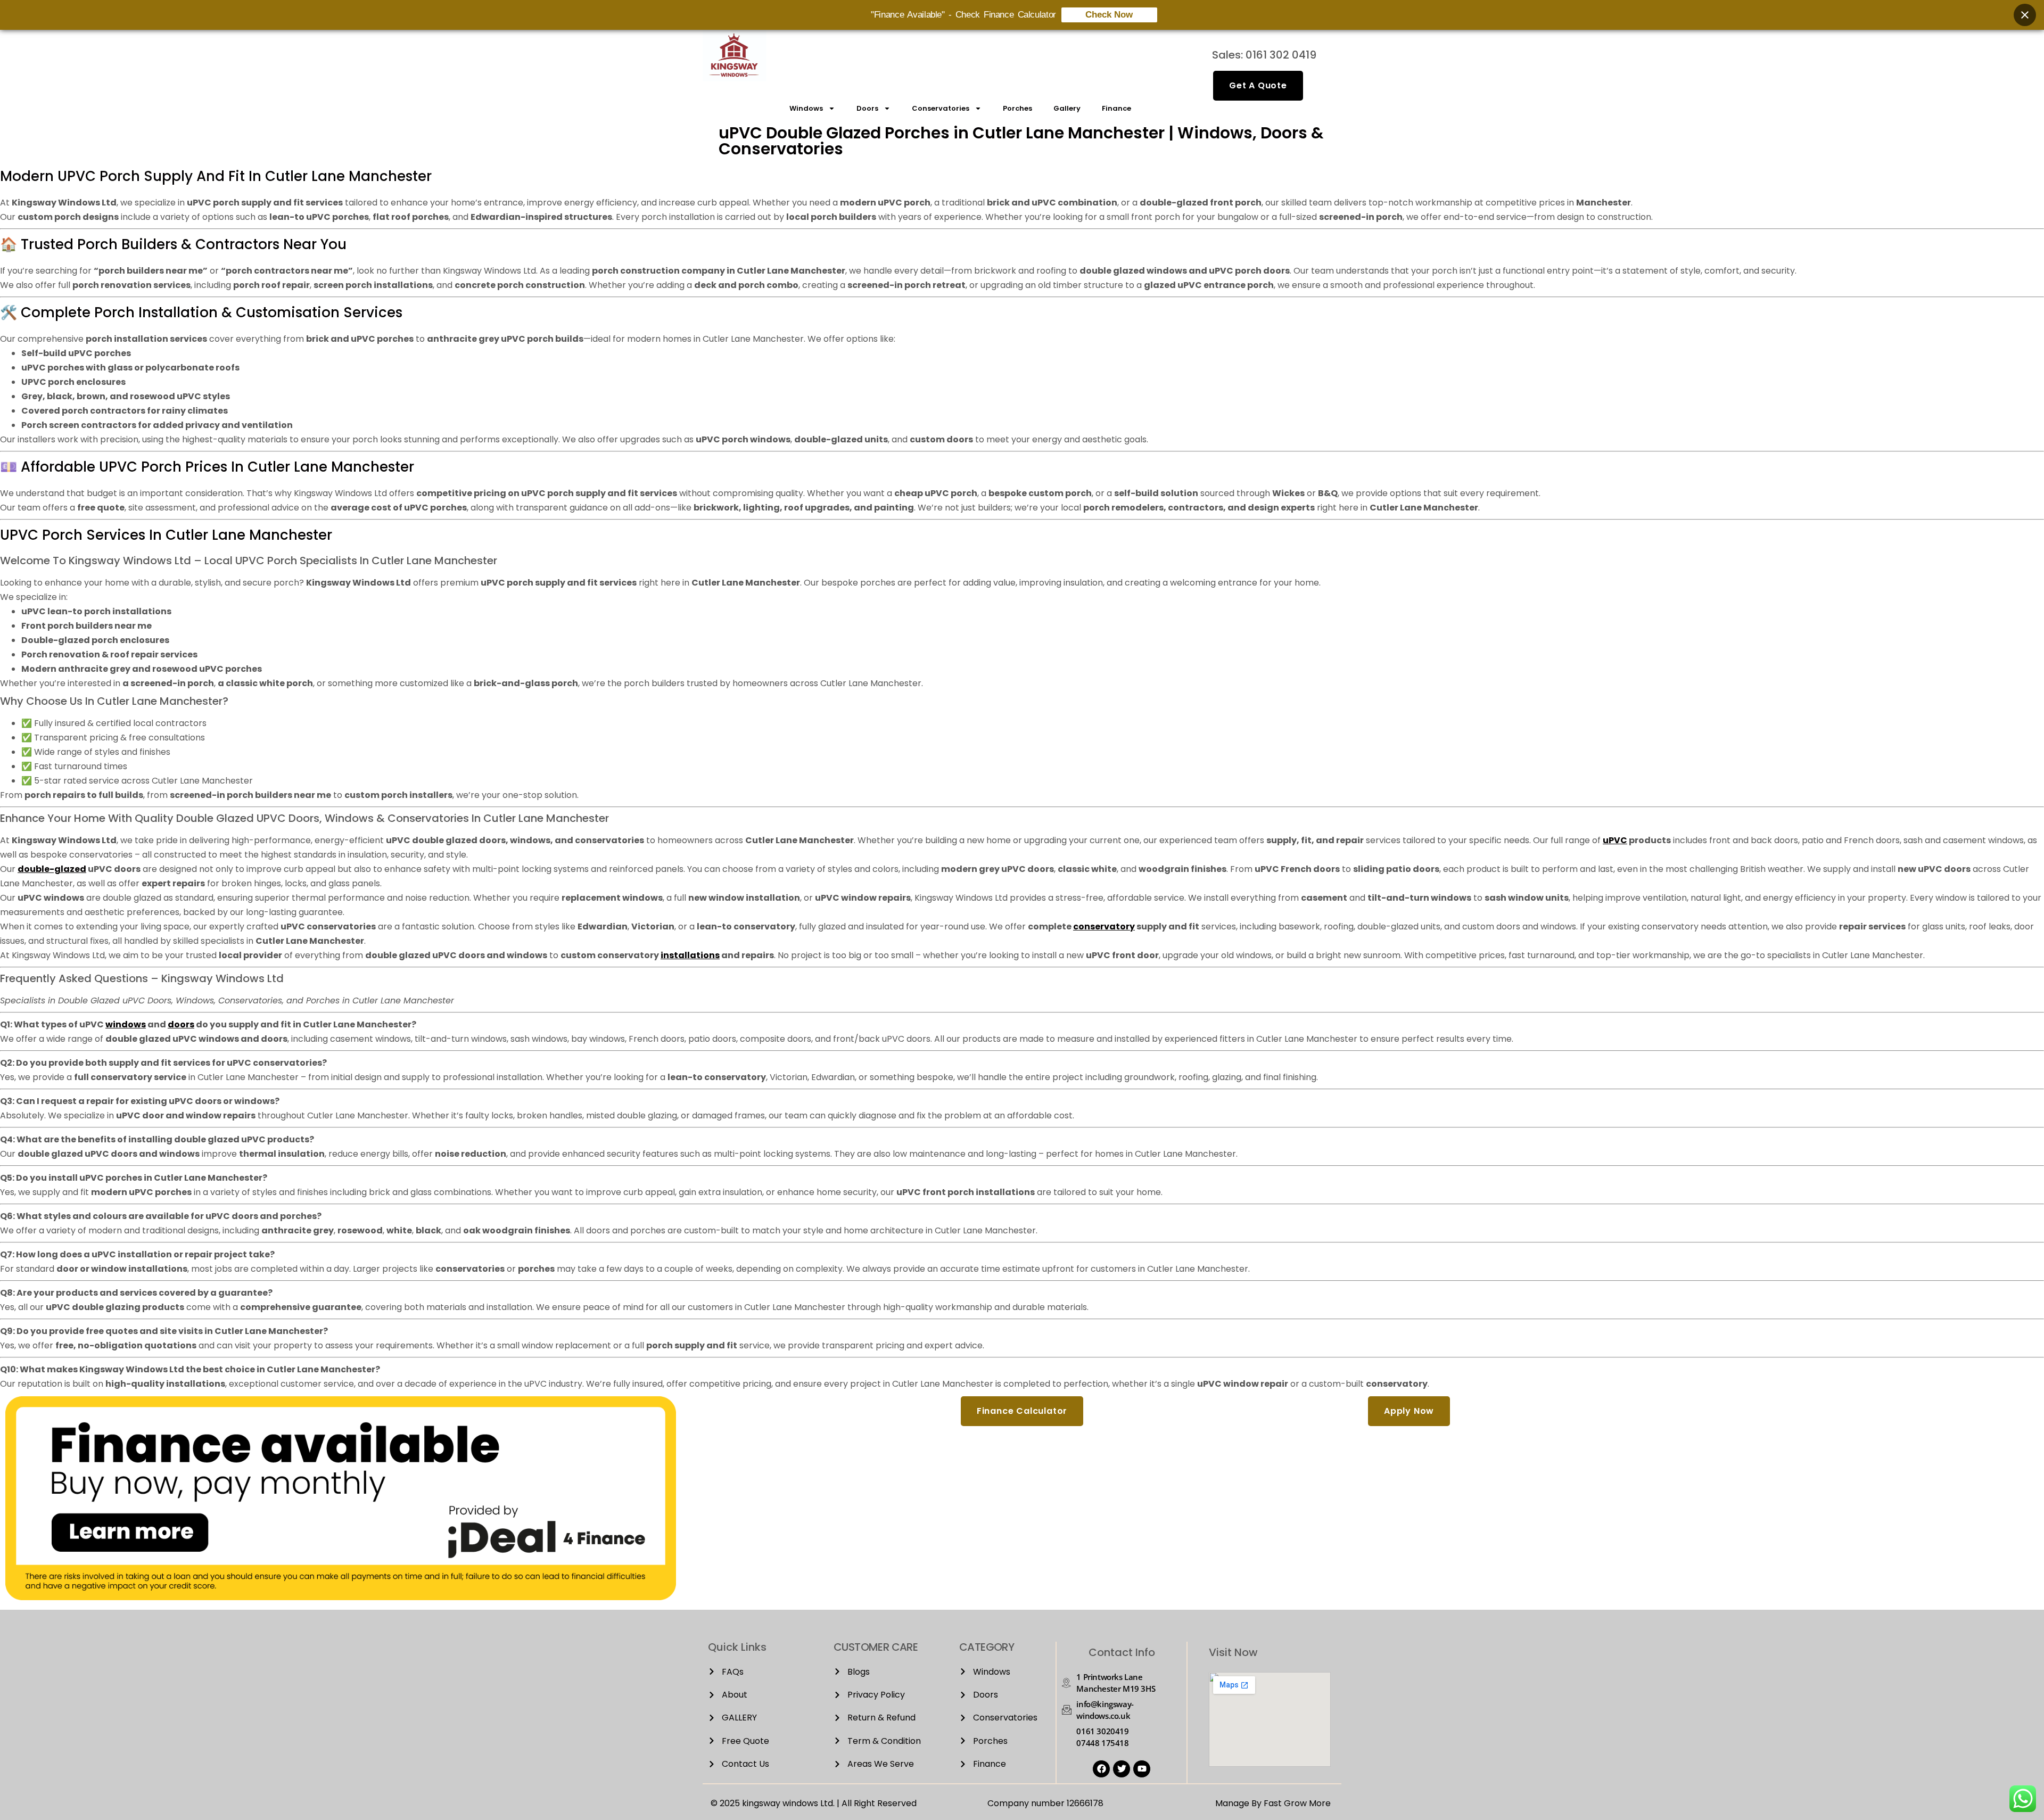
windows (126, 1024)
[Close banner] (2025, 15)
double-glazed (52, 869)
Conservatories (941, 108)
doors (181, 1024)
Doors (867, 108)
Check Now (1109, 15)
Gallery (1067, 108)
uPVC (1615, 840)
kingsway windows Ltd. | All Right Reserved (829, 1803)
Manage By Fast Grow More (1273, 1803)
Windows (806, 108)
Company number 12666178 (1045, 1803)
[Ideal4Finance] (341, 1597)
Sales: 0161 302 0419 (1264, 55)
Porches (1017, 108)
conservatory (1104, 927)
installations (690, 955)
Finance (1116, 108)
